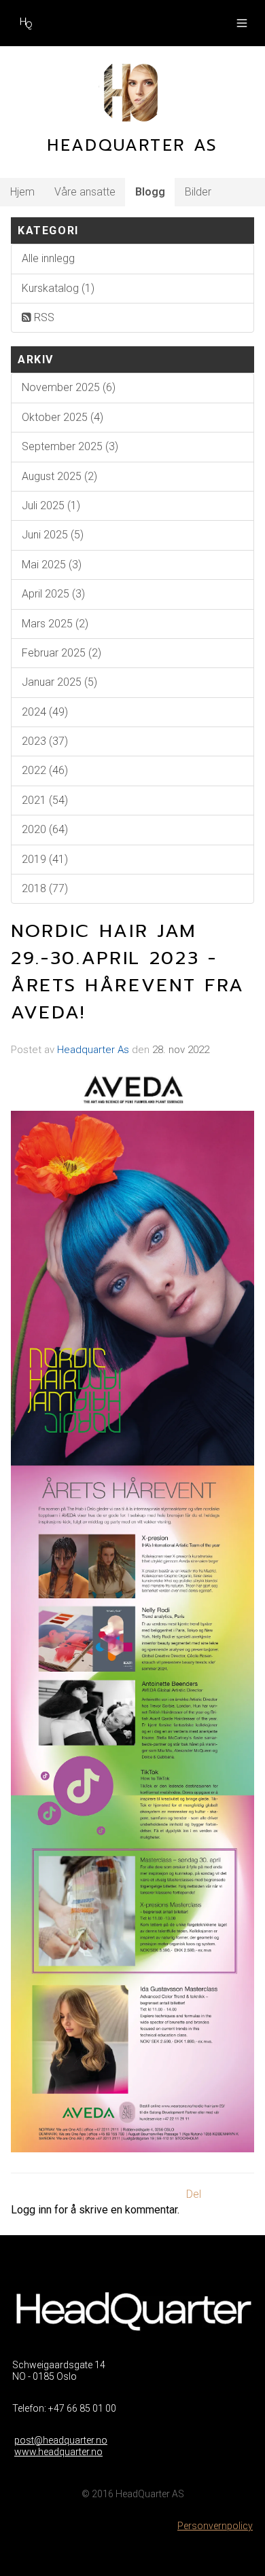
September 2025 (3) (70, 446)
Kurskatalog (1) (58, 288)
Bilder (198, 192)
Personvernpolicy (215, 2526)
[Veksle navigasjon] (242, 23)
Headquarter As (93, 1050)
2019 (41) (45, 859)
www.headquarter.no (58, 2452)
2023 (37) (45, 741)
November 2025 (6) (69, 387)
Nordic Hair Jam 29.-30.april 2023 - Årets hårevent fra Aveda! (128, 972)
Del (194, 2194)
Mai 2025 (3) (52, 565)
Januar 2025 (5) (59, 682)
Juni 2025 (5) (53, 535)
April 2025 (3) (53, 594)
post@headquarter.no (61, 2440)
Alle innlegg (48, 258)
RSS (43, 317)
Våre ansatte (85, 192)
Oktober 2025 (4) (63, 417)
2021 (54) (45, 800)
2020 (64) (45, 829)
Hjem (22, 192)
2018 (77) (45, 888)
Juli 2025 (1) (51, 505)
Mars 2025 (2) (55, 624)
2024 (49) (45, 712)
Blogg (150, 192)
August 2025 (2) (59, 476)
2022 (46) (45, 770)
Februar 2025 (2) (61, 653)
